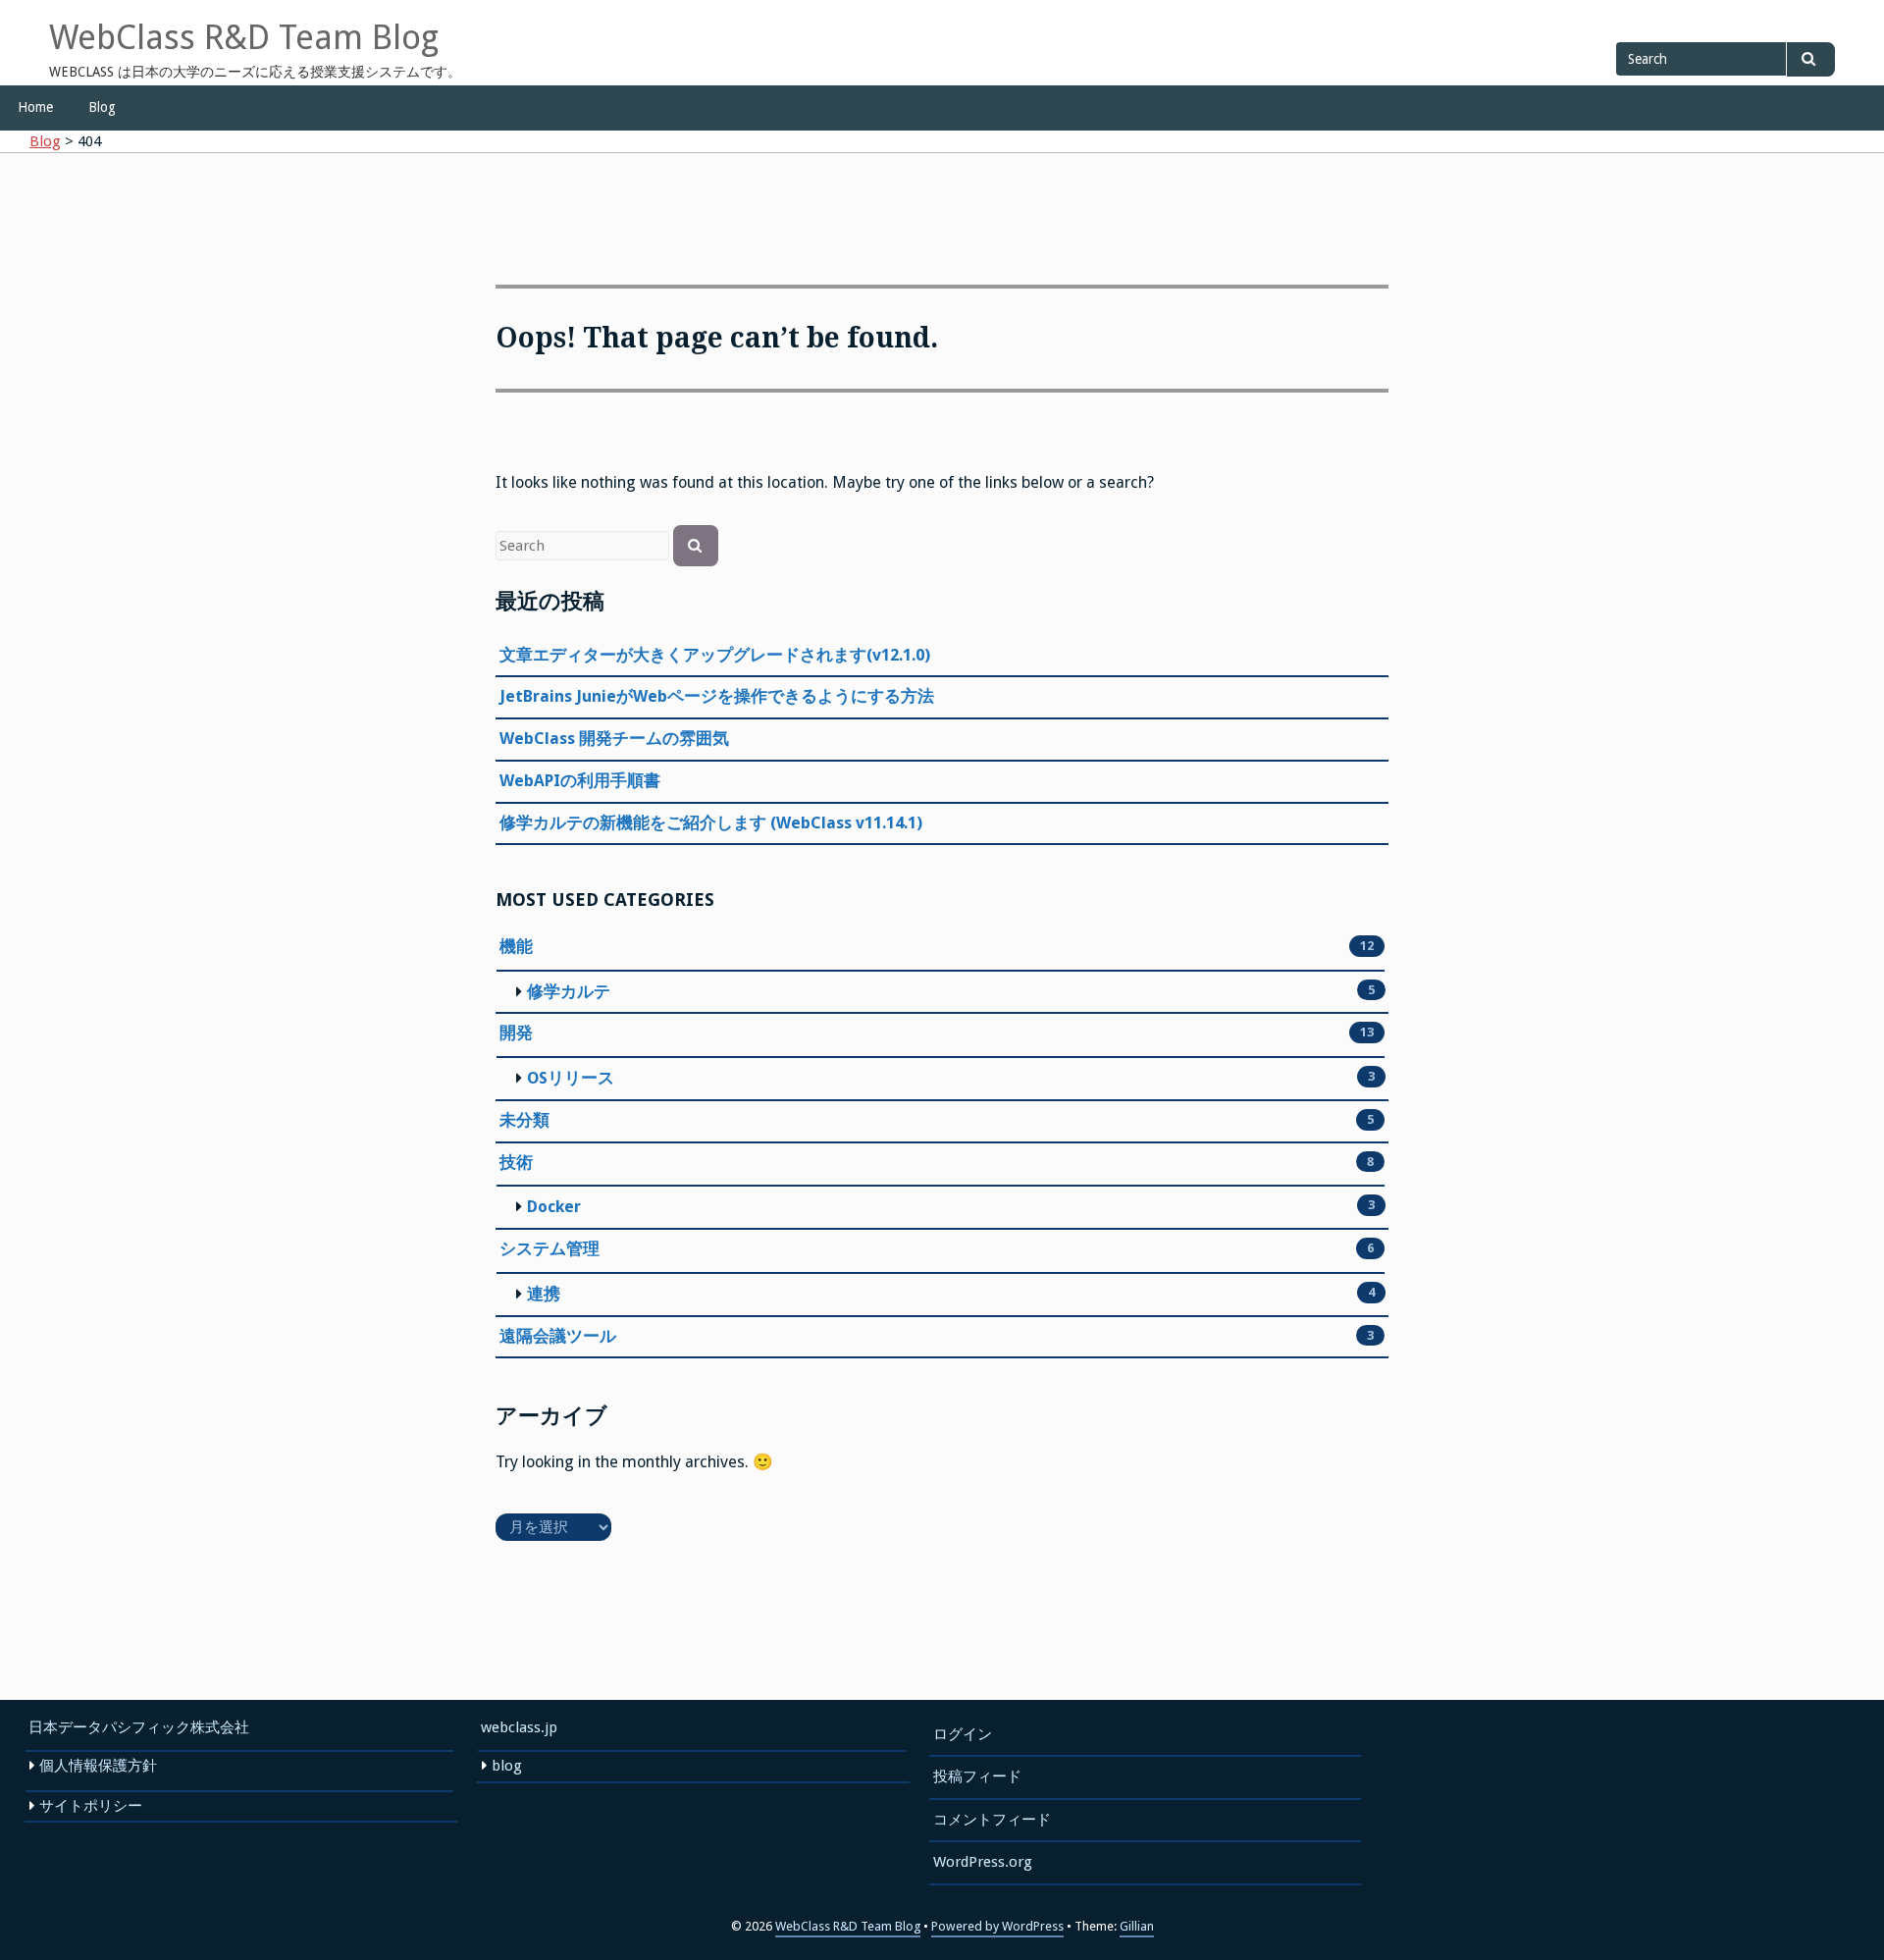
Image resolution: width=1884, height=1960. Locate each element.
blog (507, 1766)
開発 (516, 1033)
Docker (554, 1207)
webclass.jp (519, 1727)
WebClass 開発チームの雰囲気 (614, 739)
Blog (102, 107)
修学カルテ (569, 992)
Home (35, 107)
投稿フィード (977, 1776)
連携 (544, 1294)
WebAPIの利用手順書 (580, 781)
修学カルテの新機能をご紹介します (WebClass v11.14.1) (711, 823)
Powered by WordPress (997, 1926)
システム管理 (549, 1249)
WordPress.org (983, 1862)
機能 (516, 947)
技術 (516, 1163)
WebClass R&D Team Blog (244, 37)
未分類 (524, 1120)
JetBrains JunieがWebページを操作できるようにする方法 (717, 696)
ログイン (963, 1734)
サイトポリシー (91, 1806)
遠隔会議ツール (558, 1336)
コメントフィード (992, 1820)
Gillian (1137, 1926)
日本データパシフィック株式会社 (139, 1727)
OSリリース (571, 1078)
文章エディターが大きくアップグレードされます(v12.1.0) (715, 655)
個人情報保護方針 (98, 1766)
